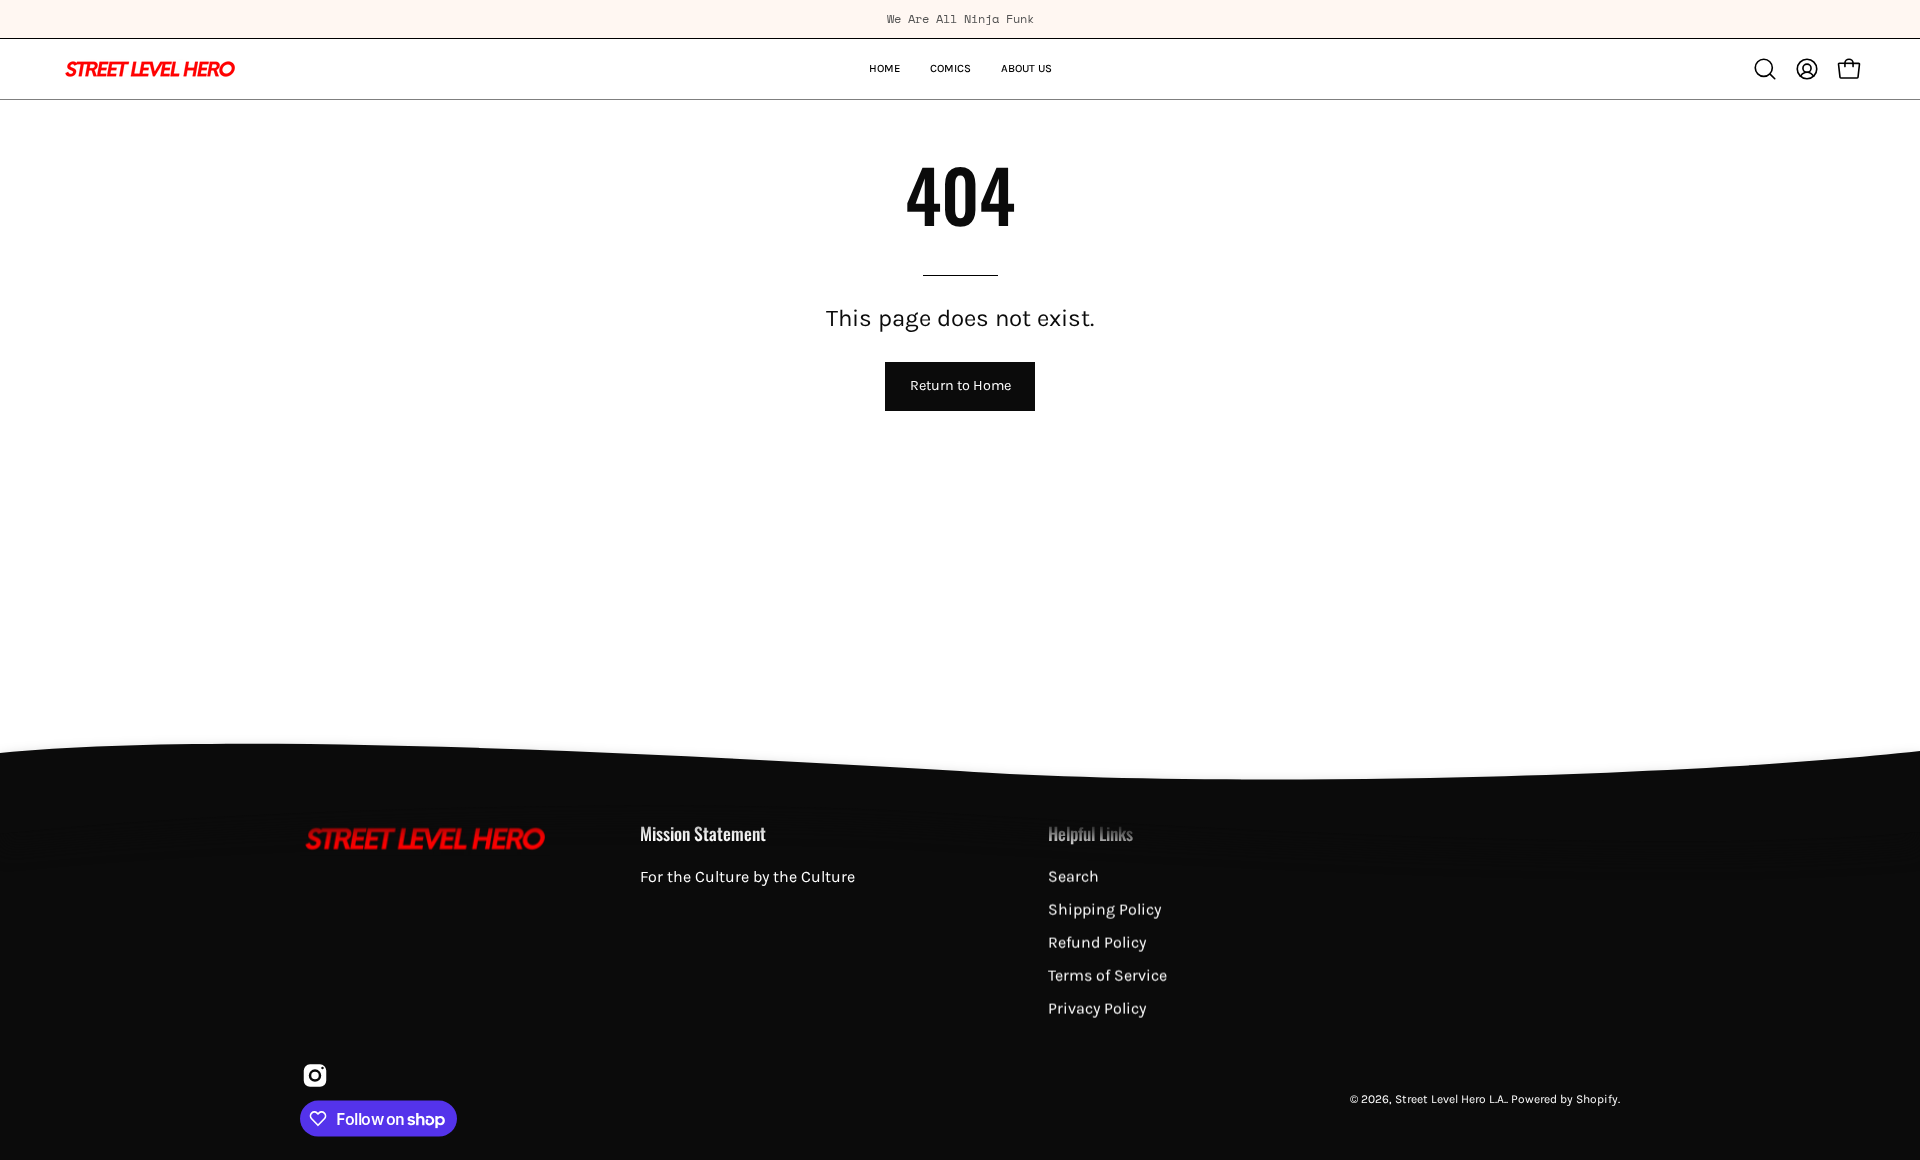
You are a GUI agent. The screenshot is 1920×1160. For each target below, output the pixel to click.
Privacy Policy (1097, 1008)
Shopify (1597, 1098)
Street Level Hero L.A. (1450, 1098)
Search (1073, 876)
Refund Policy (1097, 942)
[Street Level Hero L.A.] (150, 69)
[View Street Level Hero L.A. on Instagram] (312, 1076)
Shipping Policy (1104, 909)
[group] (960, 19)
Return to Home (960, 385)
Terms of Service (1107, 975)
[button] (1765, 69)
